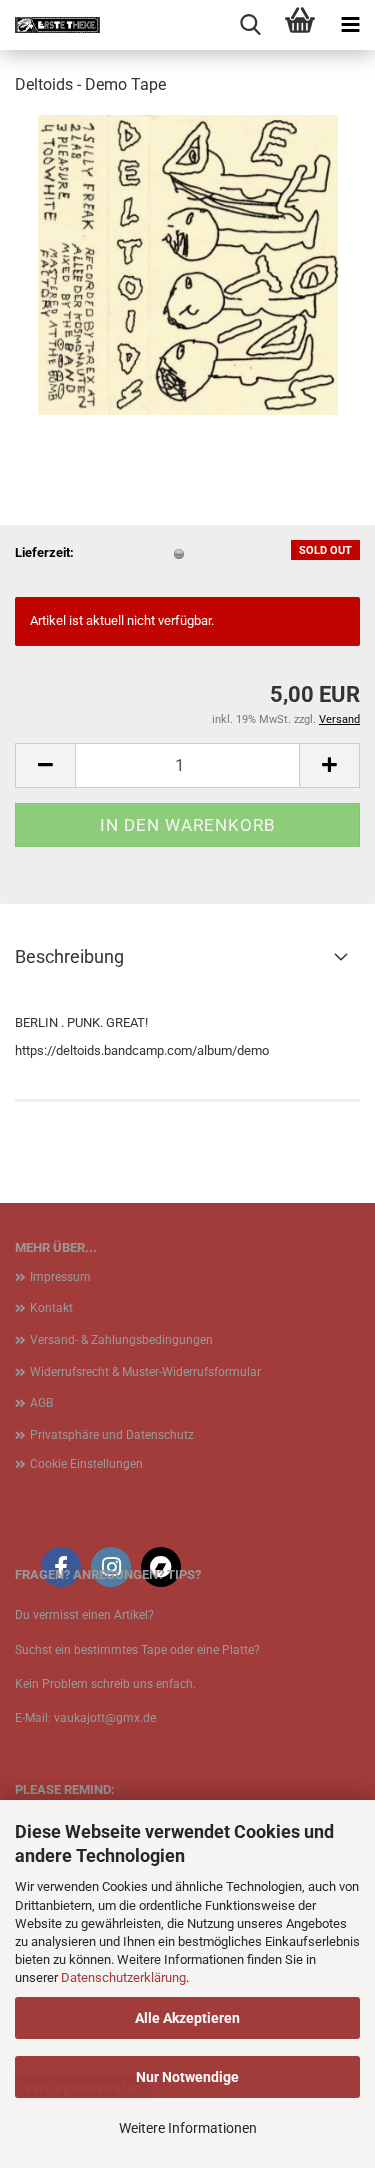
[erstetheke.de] (50, 25)
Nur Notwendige (187, 2077)
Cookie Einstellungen (86, 1464)
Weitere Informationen (188, 2128)
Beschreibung (69, 956)
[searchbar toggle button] (250, 25)
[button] (45, 765)
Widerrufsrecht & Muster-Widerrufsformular (145, 1372)
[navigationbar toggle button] (350, 25)
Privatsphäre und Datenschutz (112, 1435)
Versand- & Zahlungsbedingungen (121, 1340)
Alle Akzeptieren (187, 2018)
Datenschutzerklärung (123, 1977)
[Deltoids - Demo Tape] (188, 263)
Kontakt (51, 1308)
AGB (41, 1403)
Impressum (60, 1277)
